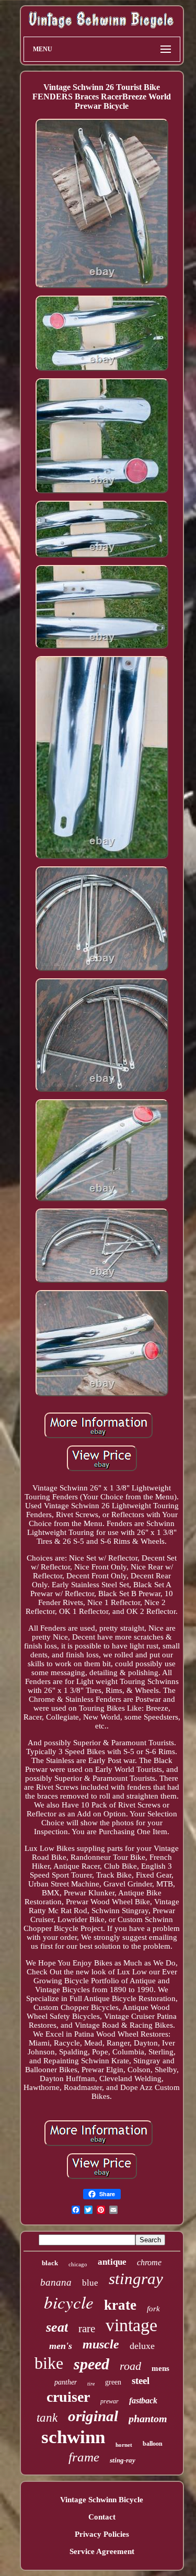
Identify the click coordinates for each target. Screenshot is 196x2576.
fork (153, 2309)
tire (91, 2384)
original (93, 2416)
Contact (102, 2517)
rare (87, 2329)
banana (56, 2282)
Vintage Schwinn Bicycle (102, 2500)
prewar (109, 2401)
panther (66, 2382)
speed (91, 2364)
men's (61, 2346)
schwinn (73, 2437)
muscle (101, 2344)
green (113, 2382)
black (50, 2263)
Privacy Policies (102, 2534)
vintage (131, 2325)
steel (141, 2381)
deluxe (142, 2346)
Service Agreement (102, 2551)
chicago (78, 2264)
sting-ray (123, 2460)
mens (160, 2368)
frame (84, 2457)
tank (47, 2418)
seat (57, 2327)
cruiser (68, 2397)
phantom (148, 2419)
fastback (143, 2400)
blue (90, 2283)
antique (112, 2262)
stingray (136, 2279)
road (130, 2366)
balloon (153, 2444)
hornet (124, 2445)
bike (49, 2363)
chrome (149, 2262)
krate (120, 2305)
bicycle (69, 2302)
